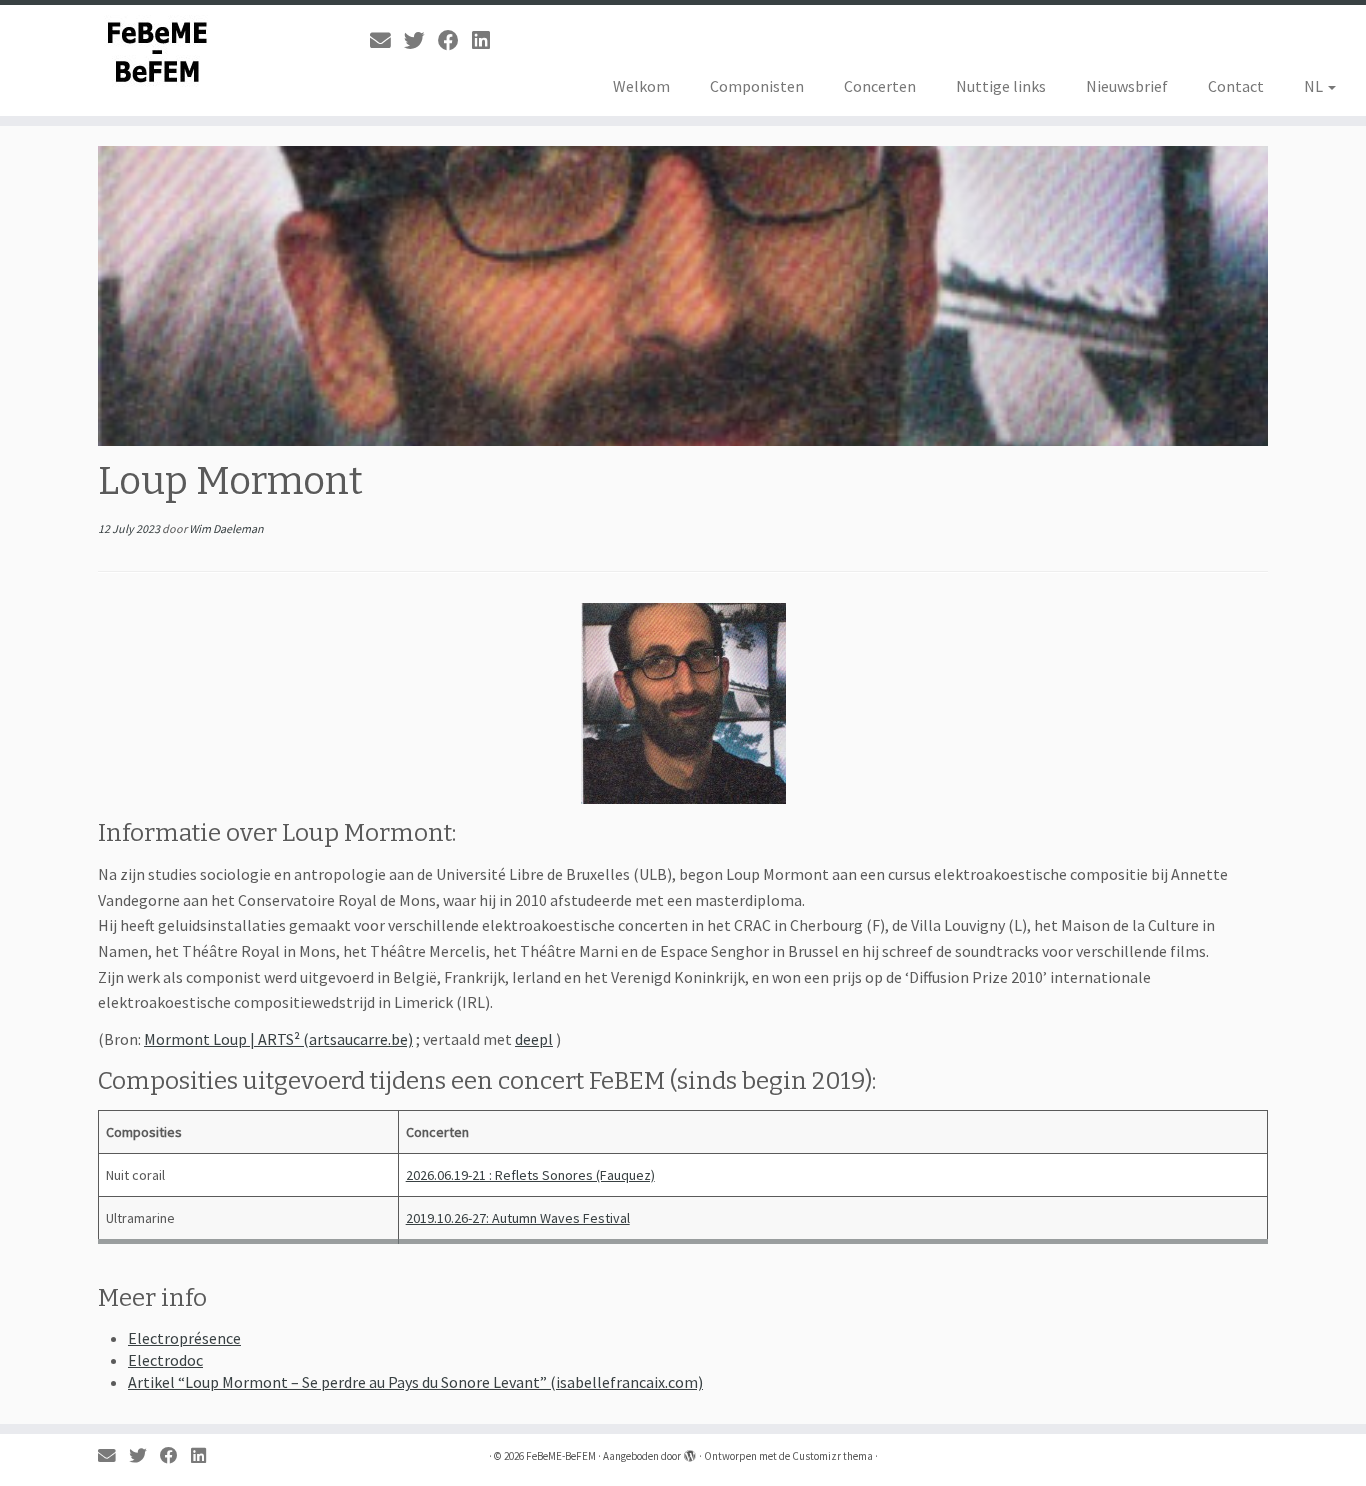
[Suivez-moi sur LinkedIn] (487, 41)
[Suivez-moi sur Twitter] (421, 41)
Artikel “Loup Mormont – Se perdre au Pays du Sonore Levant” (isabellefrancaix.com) (415, 1382)
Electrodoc (165, 1360)
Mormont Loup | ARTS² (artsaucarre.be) (278, 1039)
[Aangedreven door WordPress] (690, 1452)
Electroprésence (184, 1338)
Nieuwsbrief (1127, 86)
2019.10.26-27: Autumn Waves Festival (518, 1218)
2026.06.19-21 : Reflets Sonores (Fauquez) (530, 1175)
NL (1315, 86)
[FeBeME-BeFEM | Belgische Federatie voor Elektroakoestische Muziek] (157, 52)
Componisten (757, 86)
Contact (1236, 86)
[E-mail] (387, 41)
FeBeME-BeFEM (561, 1456)
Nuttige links (1001, 86)
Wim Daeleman (226, 528)
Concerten (880, 86)
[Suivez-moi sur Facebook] (455, 41)
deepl (534, 1039)
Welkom (641, 86)
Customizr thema (832, 1456)
